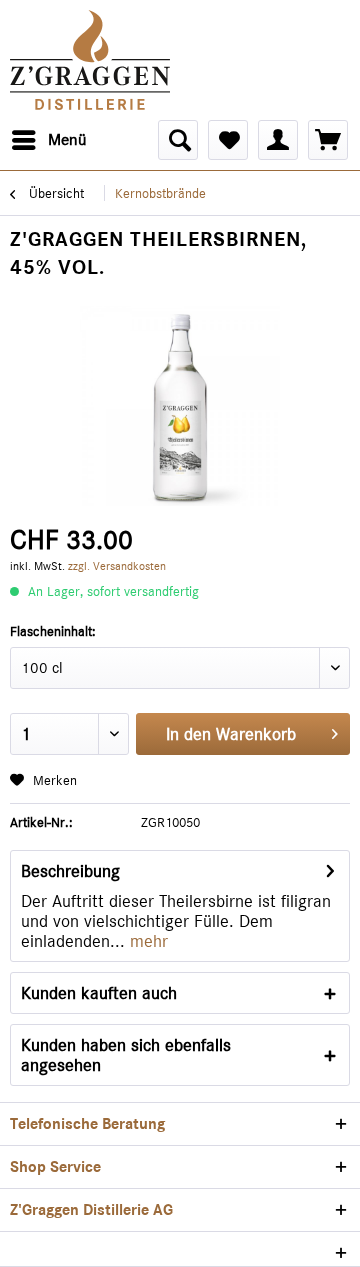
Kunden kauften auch (99, 993)
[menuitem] (48, 140)
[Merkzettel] (228, 140)
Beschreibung (70, 871)
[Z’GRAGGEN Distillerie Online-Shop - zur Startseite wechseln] (90, 60)
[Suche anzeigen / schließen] (178, 140)
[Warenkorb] (328, 140)
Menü (67, 139)
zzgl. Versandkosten (117, 566)
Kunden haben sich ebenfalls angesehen (126, 1055)
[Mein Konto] (278, 140)
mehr (146, 941)
